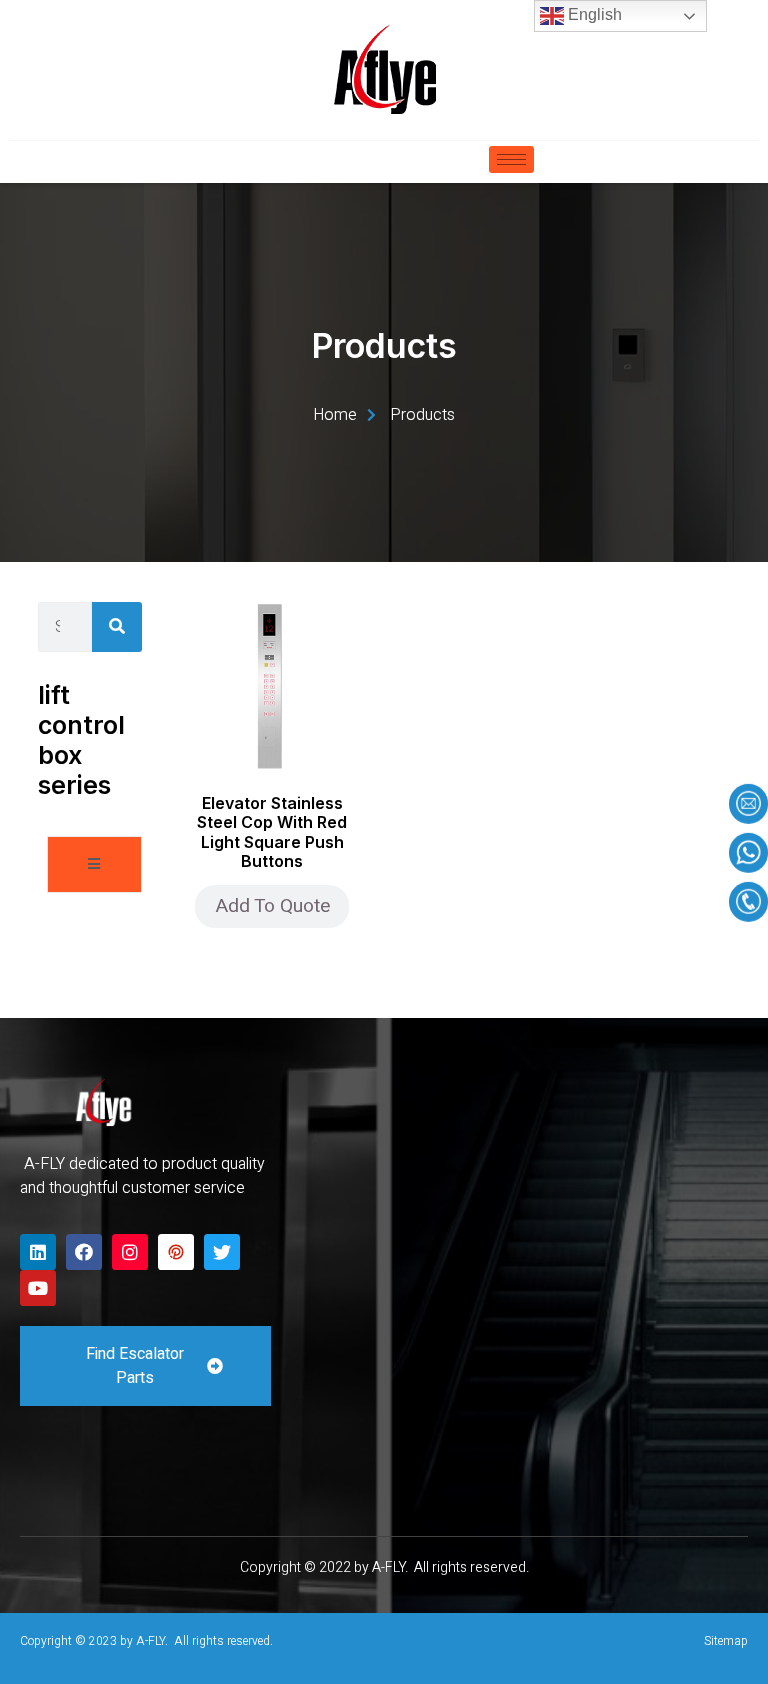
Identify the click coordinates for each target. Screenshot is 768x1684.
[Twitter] (222, 1252)
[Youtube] (38, 1288)
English (593, 14)
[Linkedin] (38, 1252)
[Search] (117, 627)
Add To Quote (272, 906)
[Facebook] (84, 1252)
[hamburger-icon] (511, 159)
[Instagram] (130, 1252)
